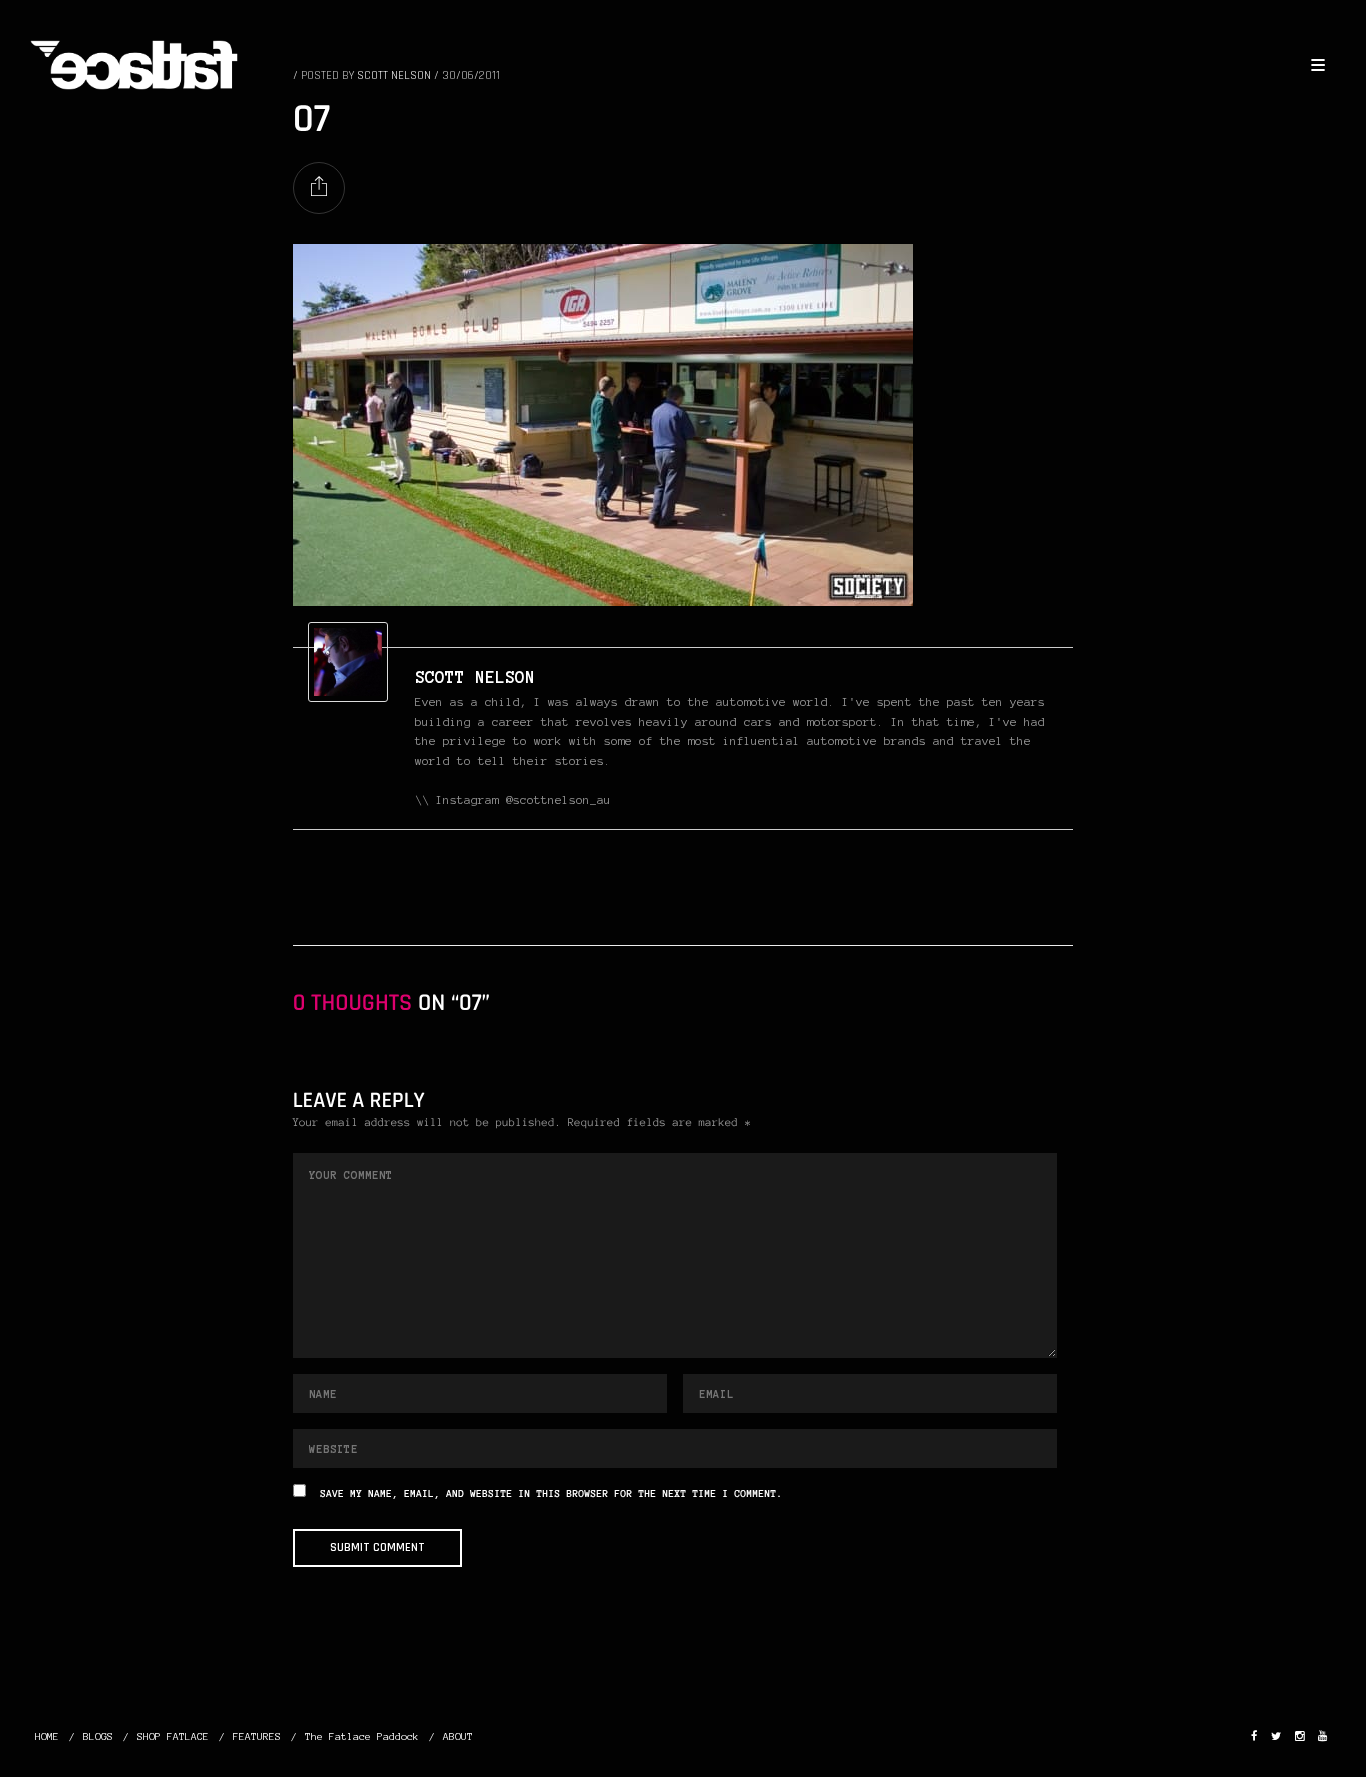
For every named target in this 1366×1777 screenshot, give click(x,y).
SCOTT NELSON (475, 677)
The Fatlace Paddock (362, 1736)
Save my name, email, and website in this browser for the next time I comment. (551, 1494)
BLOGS (98, 1736)
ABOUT (458, 1736)
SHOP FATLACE (173, 1736)
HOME (47, 1736)
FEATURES (257, 1736)
